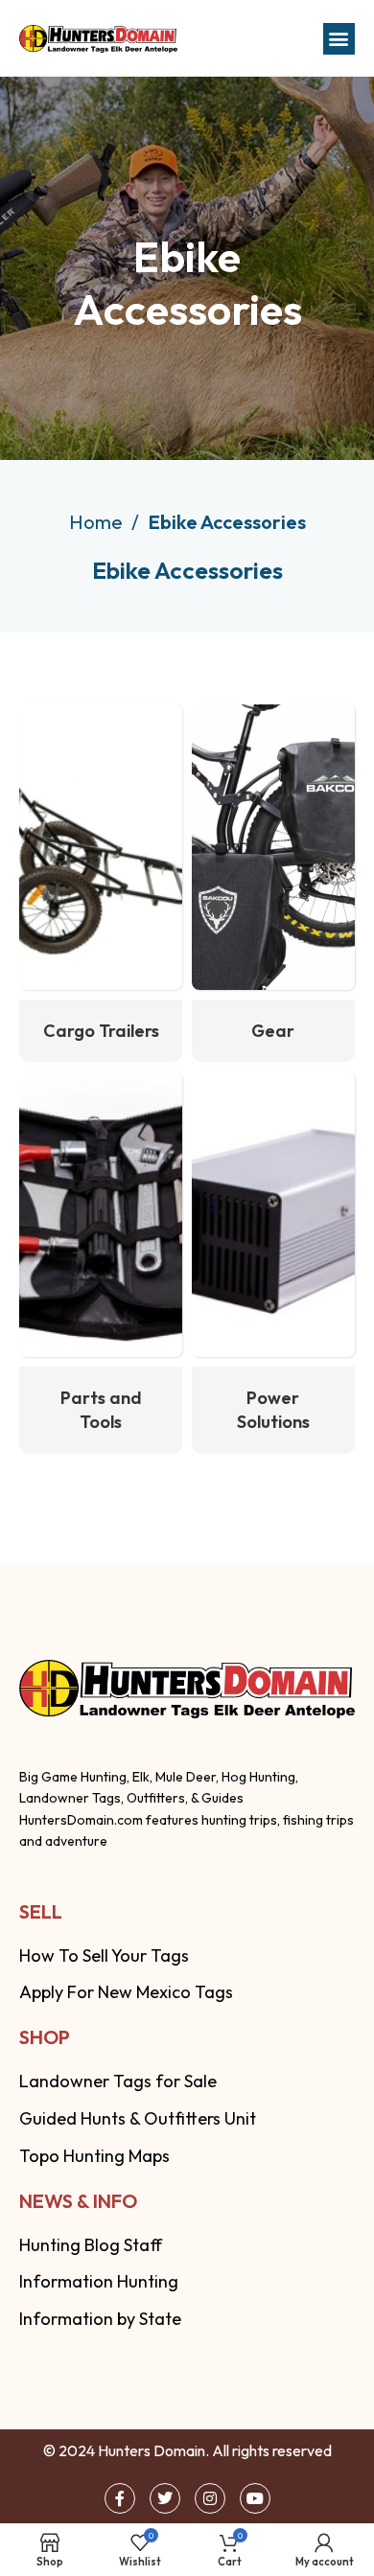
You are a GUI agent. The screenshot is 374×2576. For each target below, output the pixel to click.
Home (98, 522)
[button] (339, 39)
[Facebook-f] (120, 2498)
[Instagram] (210, 2498)
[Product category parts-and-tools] (101, 1262)
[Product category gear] (273, 883)
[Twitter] (165, 2498)
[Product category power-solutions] (273, 1262)
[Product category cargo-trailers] (101, 883)
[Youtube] (255, 2498)
